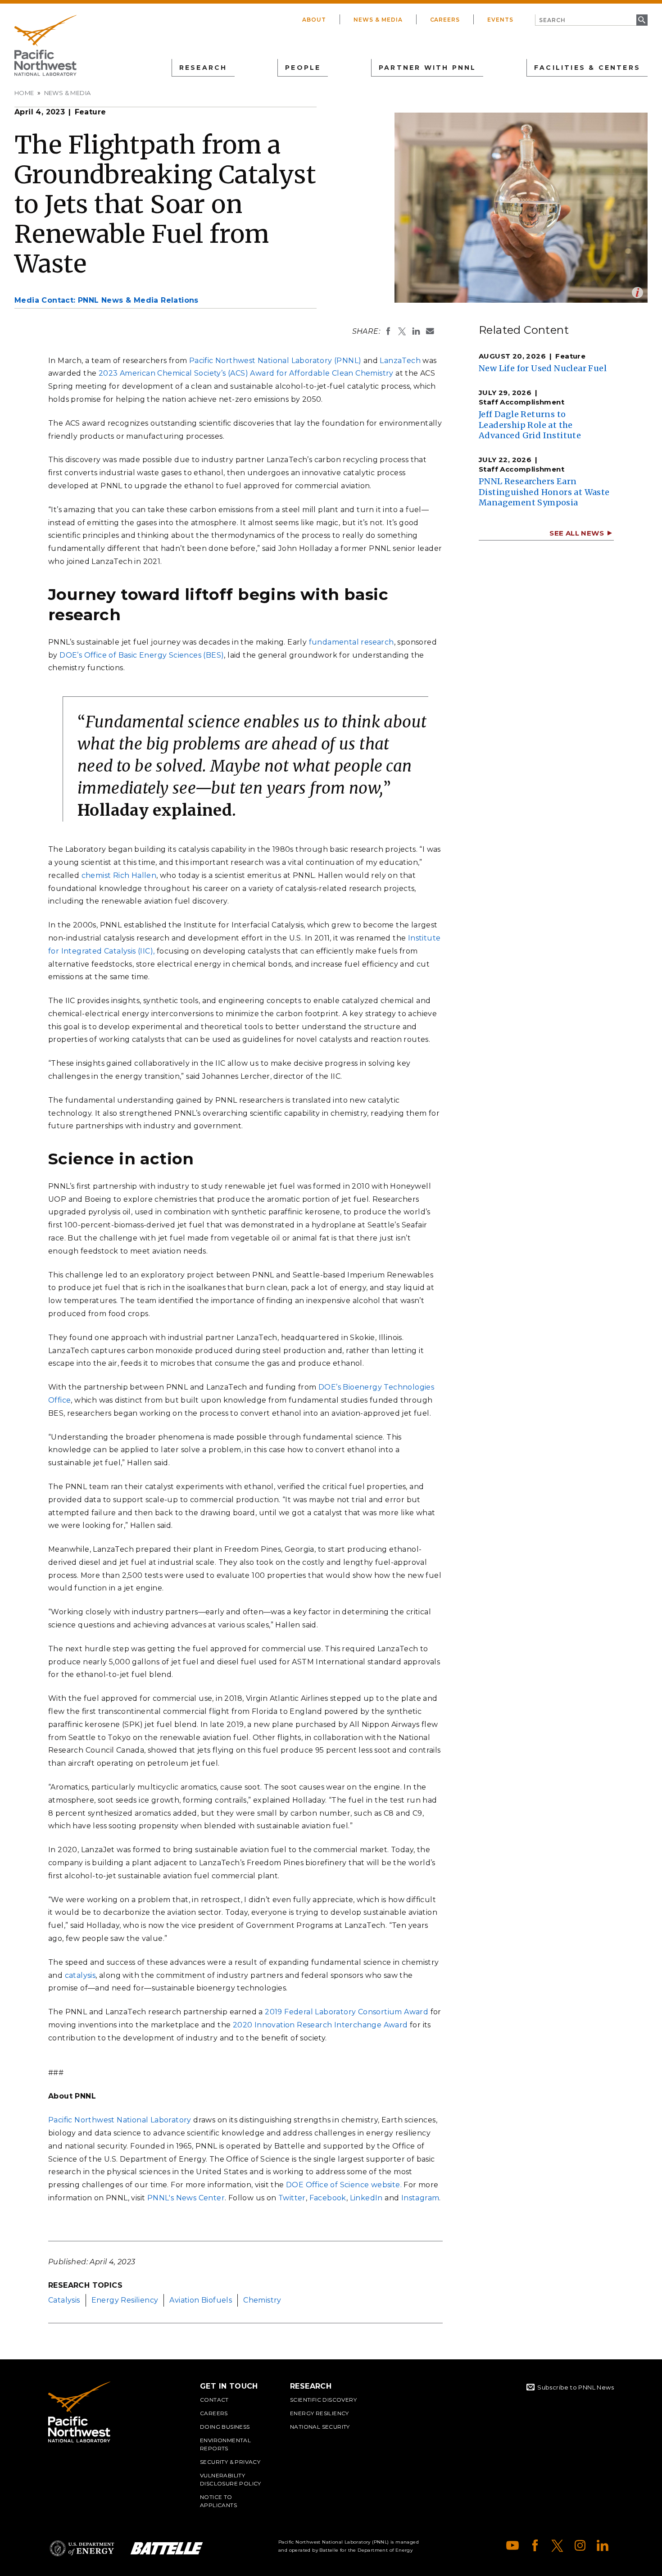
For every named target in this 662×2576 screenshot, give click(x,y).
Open (637, 293)
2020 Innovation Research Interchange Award (320, 2025)
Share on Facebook (388, 331)
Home (24, 93)
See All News (577, 533)
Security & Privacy (230, 2462)
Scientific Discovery (323, 2400)
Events (500, 20)
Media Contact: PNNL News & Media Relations (107, 300)
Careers (445, 20)
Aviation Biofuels (201, 2300)
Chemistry (262, 2300)
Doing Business (225, 2427)
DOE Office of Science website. (344, 2185)
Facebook (328, 2198)
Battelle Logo (167, 2548)
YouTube (512, 2545)
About (314, 20)
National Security (320, 2427)
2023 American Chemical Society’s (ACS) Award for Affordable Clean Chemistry (246, 373)
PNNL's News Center (186, 2198)
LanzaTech (400, 361)
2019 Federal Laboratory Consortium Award (347, 2012)
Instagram (420, 2198)
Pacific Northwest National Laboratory (120, 2120)
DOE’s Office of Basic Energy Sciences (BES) (142, 655)
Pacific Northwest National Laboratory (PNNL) (275, 361)
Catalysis (64, 2300)
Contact (214, 2400)
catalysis (80, 1975)
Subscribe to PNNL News (576, 2387)
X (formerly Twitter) (558, 2545)
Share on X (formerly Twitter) (402, 331)
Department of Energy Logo (82, 2548)
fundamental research (351, 642)
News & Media (378, 20)
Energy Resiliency (125, 2300)
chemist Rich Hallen (119, 875)
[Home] (45, 45)
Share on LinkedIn (416, 331)
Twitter (292, 2198)
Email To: (430, 331)
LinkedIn (366, 2198)
